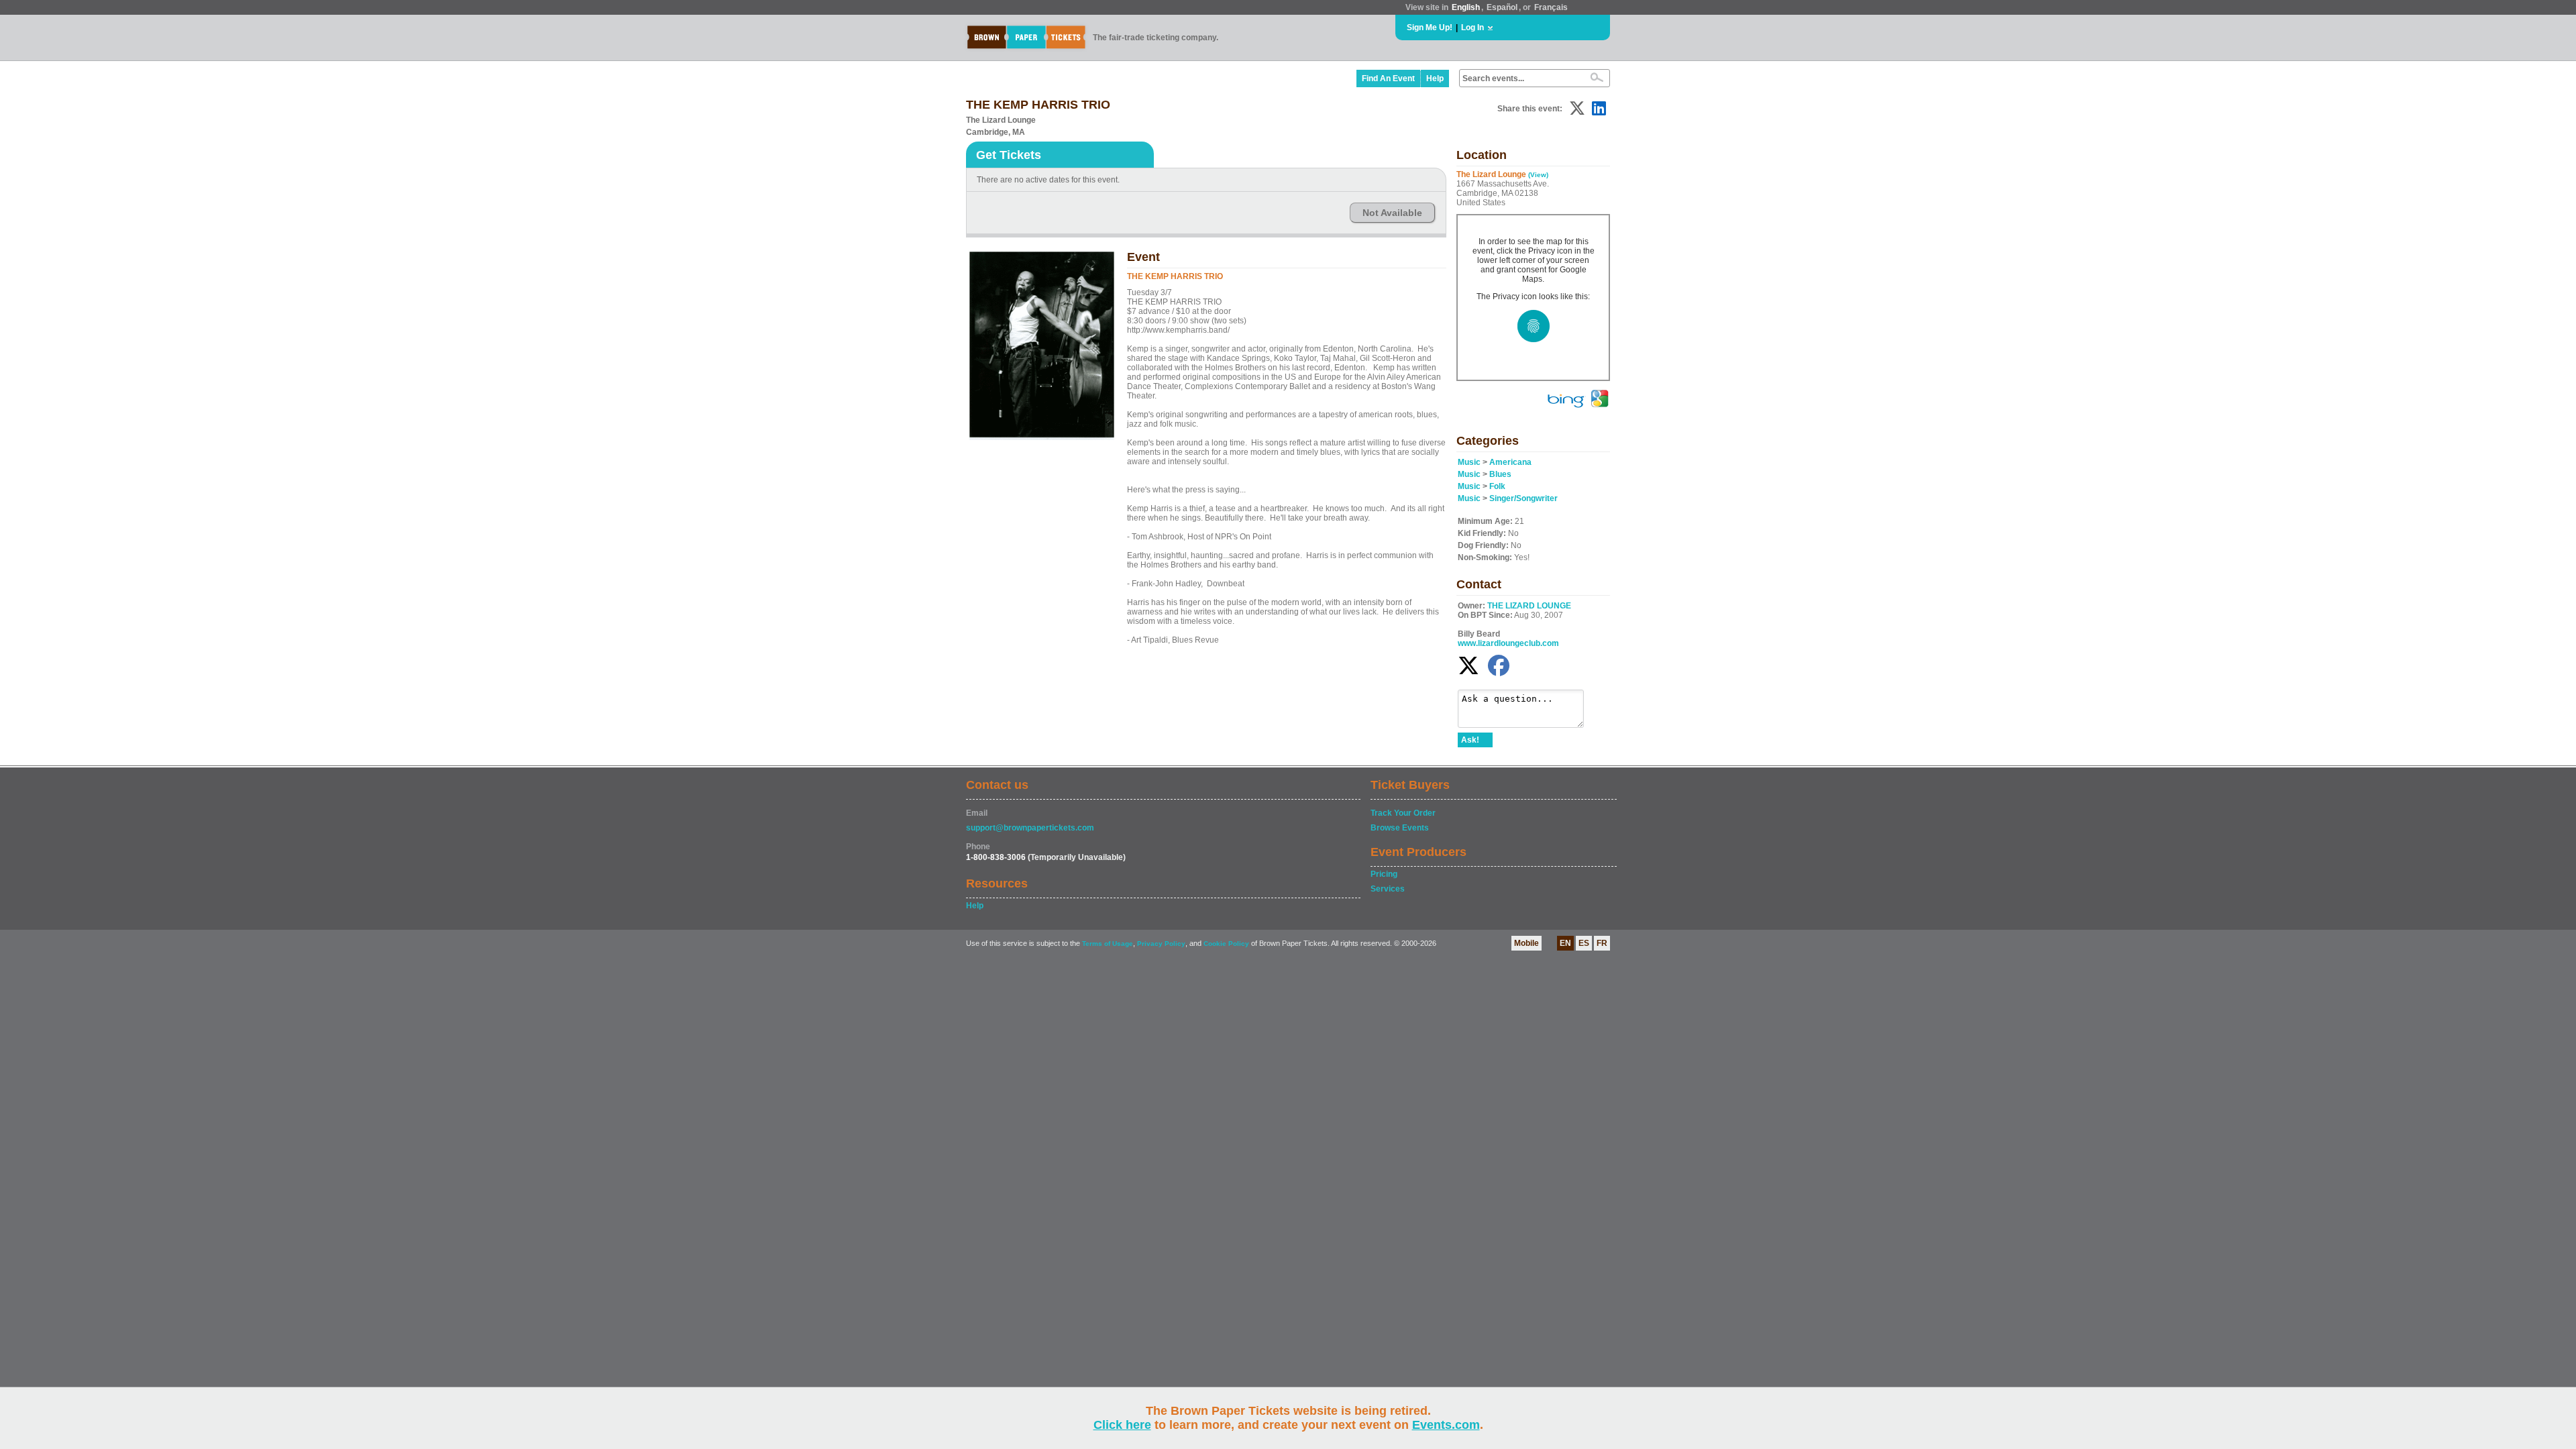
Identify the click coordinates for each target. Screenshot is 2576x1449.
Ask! (1470, 740)
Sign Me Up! (1430, 28)
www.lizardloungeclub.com (1508, 643)
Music (1469, 462)
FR (1602, 943)
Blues (1500, 474)
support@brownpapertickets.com (1030, 828)
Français (1551, 7)
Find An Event (1388, 78)
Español (1502, 7)
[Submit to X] (1577, 108)
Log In (1472, 28)
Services (1388, 889)
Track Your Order (1403, 813)
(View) (1538, 175)
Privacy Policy (1161, 944)
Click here (1122, 1425)
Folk (1497, 486)
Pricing (1384, 874)
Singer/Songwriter (1523, 498)
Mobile (1526, 943)
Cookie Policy (1226, 944)
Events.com (1446, 1425)
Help (1435, 78)
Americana (1510, 462)
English (1466, 7)
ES (1584, 943)
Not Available (1392, 213)
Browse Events (1400, 828)
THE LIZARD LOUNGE (1529, 606)
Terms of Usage (1108, 944)
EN (1565, 943)
